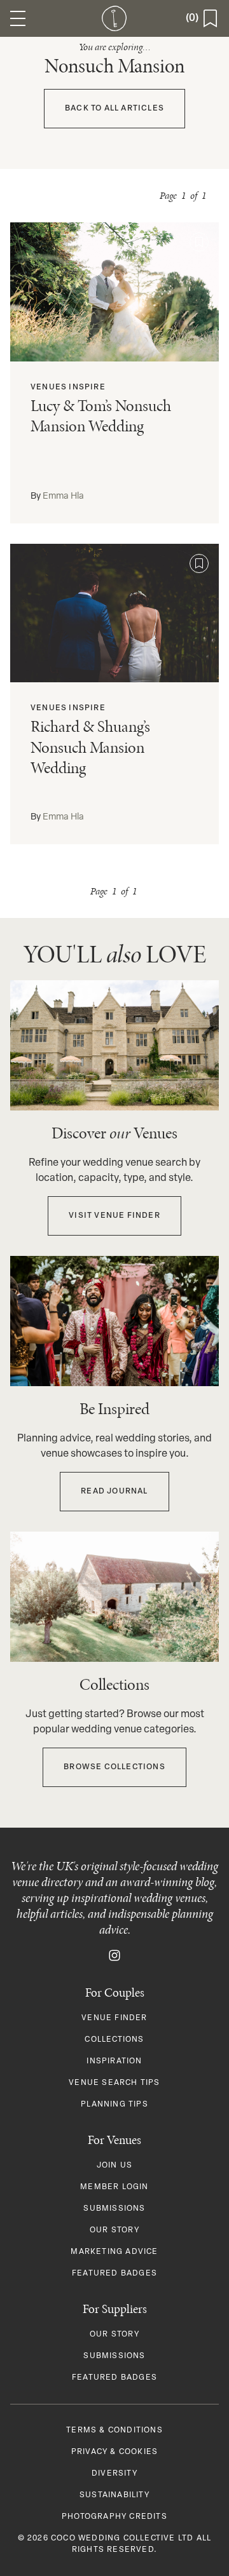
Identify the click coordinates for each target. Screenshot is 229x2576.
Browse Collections (114, 1767)
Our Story (114, 2230)
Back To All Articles (114, 109)
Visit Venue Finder (114, 1216)
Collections (114, 2040)
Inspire (87, 388)
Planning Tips (114, 2105)
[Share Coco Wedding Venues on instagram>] (114, 1955)
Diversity (114, 2474)
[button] (18, 18)
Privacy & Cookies (114, 2452)
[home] (114, 18)
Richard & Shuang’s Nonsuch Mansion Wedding (90, 747)
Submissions (114, 2209)
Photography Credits (114, 2517)
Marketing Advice (114, 2252)
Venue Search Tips (114, 2083)
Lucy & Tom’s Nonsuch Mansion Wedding (101, 416)
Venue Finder (114, 2018)
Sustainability (114, 2495)
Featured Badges (114, 2274)
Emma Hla (63, 496)
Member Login (114, 2187)
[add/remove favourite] (199, 242)
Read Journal (114, 1492)
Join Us (114, 2166)
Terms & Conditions (114, 2431)
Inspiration (114, 2061)
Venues (49, 388)
